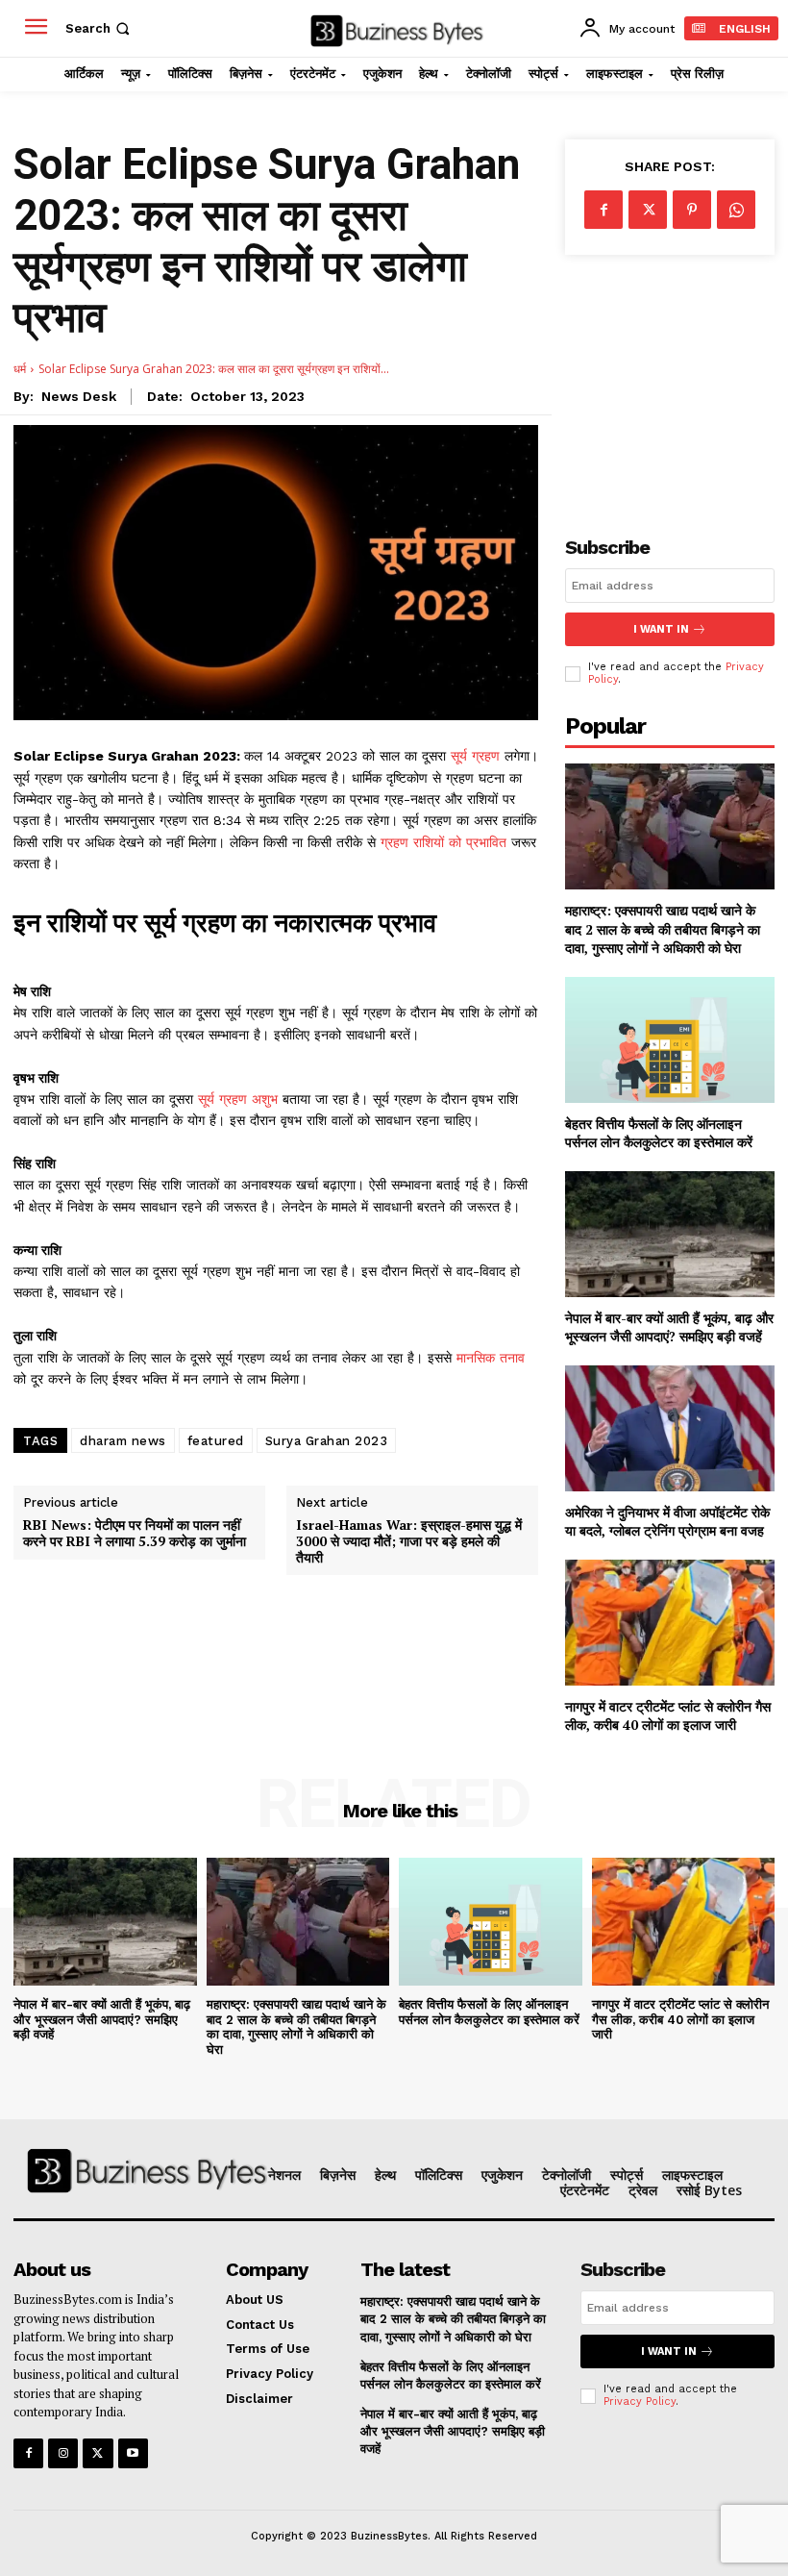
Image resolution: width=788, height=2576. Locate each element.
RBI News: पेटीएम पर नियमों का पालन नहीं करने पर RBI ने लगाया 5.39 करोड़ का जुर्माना (135, 1534)
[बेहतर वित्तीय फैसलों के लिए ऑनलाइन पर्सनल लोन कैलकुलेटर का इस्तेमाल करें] (670, 1040)
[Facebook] (603, 210)
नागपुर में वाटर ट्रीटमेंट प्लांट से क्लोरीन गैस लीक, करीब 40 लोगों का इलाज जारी (668, 1716)
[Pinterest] (692, 210)
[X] (648, 210)
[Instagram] (63, 2453)
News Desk (79, 396)
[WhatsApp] (736, 210)
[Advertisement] (670, 380)
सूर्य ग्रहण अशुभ (240, 1099)
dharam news (123, 1441)
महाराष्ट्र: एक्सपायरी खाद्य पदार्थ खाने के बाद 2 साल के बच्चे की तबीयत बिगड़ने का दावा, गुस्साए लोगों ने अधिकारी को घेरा (663, 929)
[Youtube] (133, 2453)
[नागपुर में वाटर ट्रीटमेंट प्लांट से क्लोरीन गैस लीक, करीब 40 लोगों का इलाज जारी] (670, 1623)
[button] (99, 28)
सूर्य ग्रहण (478, 756)
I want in (661, 629)
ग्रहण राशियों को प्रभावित (446, 842)
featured (216, 1441)
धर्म (20, 369)
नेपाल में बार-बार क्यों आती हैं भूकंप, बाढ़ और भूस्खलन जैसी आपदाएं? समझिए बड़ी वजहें (669, 1327)
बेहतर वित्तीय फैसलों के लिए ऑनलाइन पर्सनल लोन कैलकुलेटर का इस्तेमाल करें (659, 1133)
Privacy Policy (640, 2401)
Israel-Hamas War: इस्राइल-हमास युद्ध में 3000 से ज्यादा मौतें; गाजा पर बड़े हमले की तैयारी (409, 1541)
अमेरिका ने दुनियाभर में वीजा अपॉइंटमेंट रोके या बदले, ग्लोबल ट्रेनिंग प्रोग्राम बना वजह (667, 1522)
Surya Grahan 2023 (327, 1441)
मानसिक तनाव (491, 1358)
